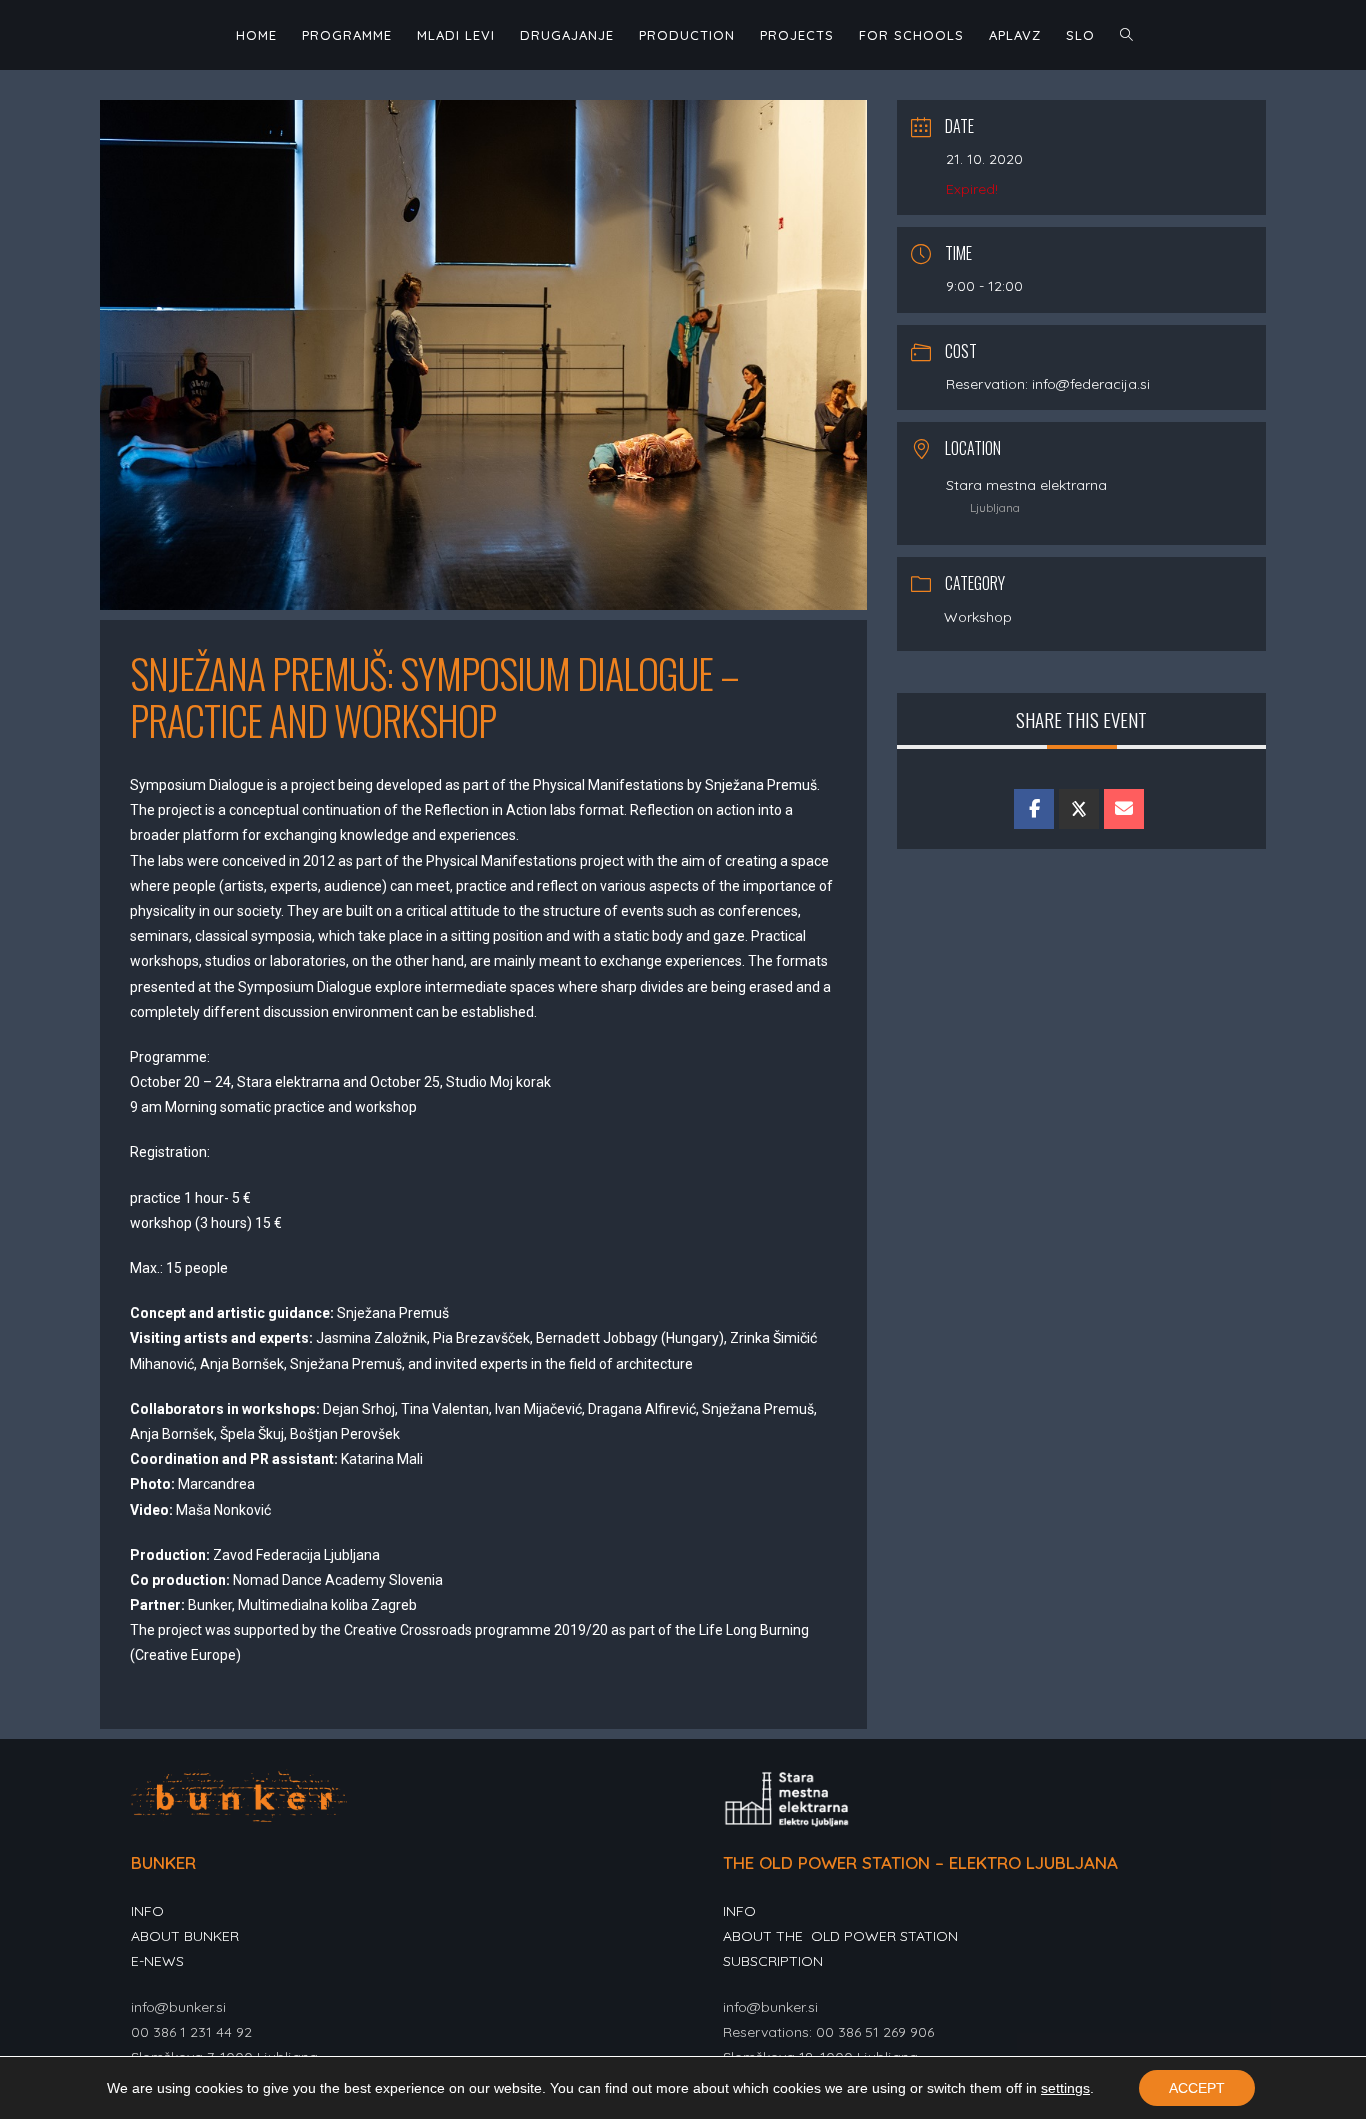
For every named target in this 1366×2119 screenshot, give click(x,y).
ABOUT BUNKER (185, 1936)
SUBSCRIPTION (773, 1961)
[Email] (1124, 809)
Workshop (978, 617)
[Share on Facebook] (1034, 809)
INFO (147, 1911)
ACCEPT (1197, 2088)
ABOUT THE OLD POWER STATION (840, 1936)
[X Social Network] (1079, 809)
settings (1065, 2088)
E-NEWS (157, 1961)
